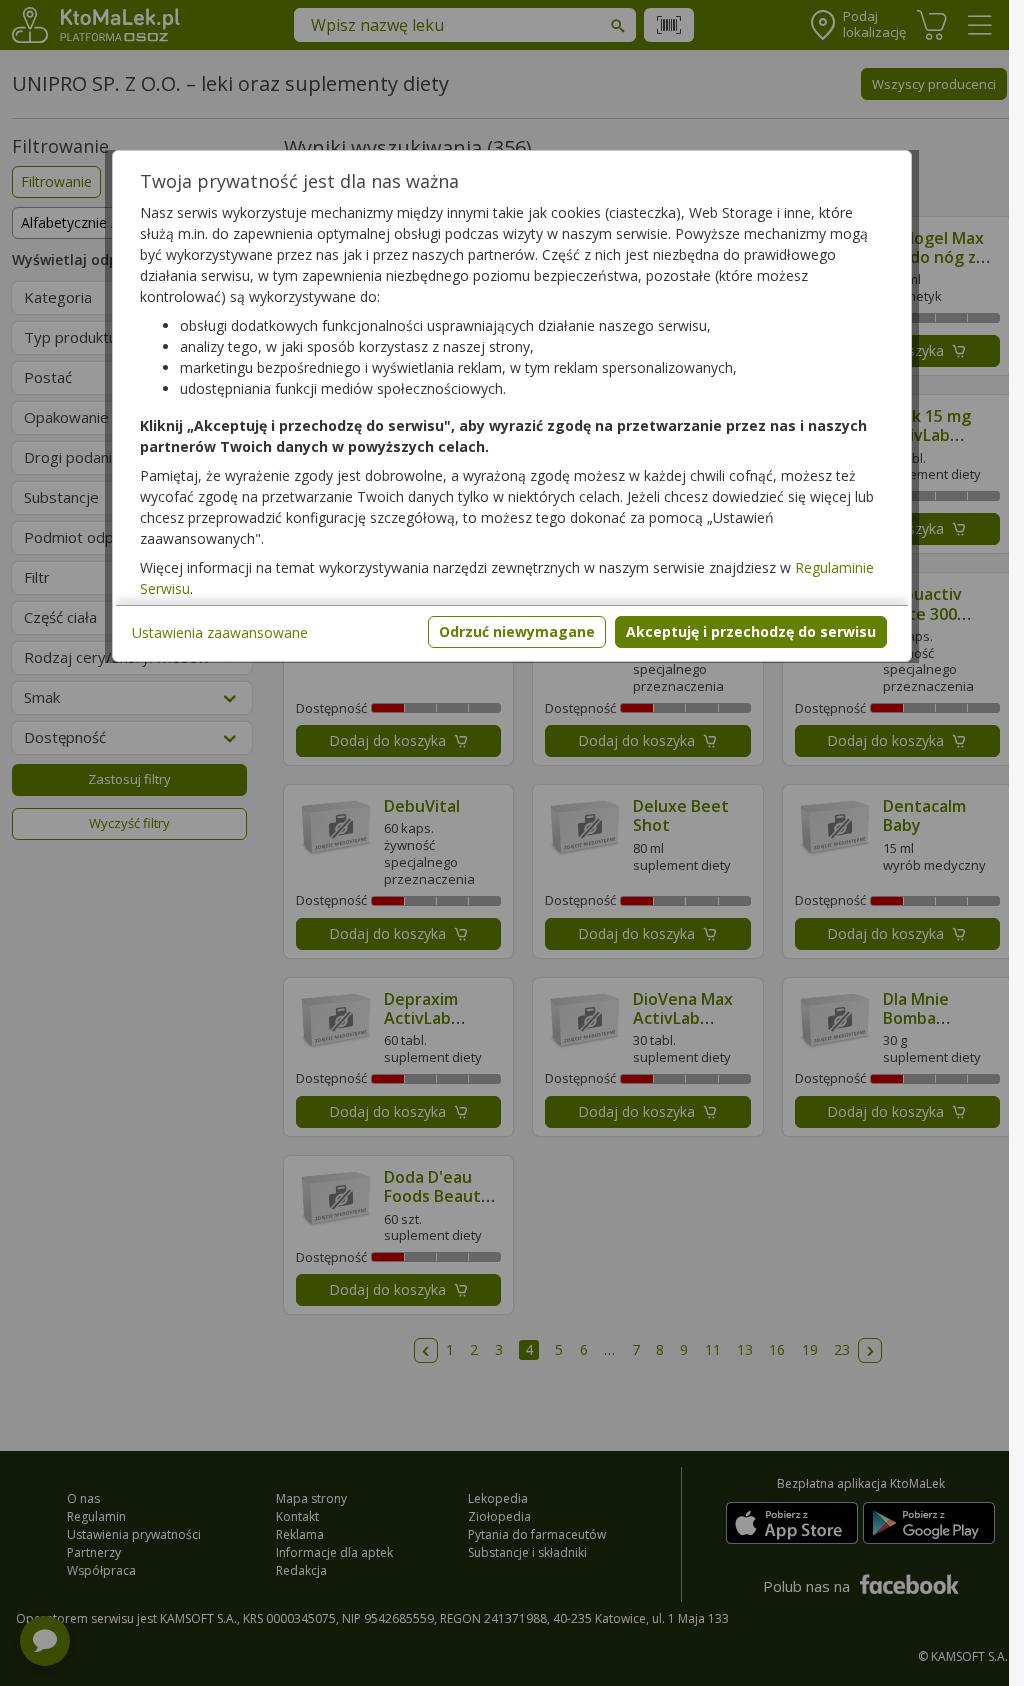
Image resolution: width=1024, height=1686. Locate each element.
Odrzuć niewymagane (517, 631)
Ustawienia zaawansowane (220, 632)
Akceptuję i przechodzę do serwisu (751, 631)
